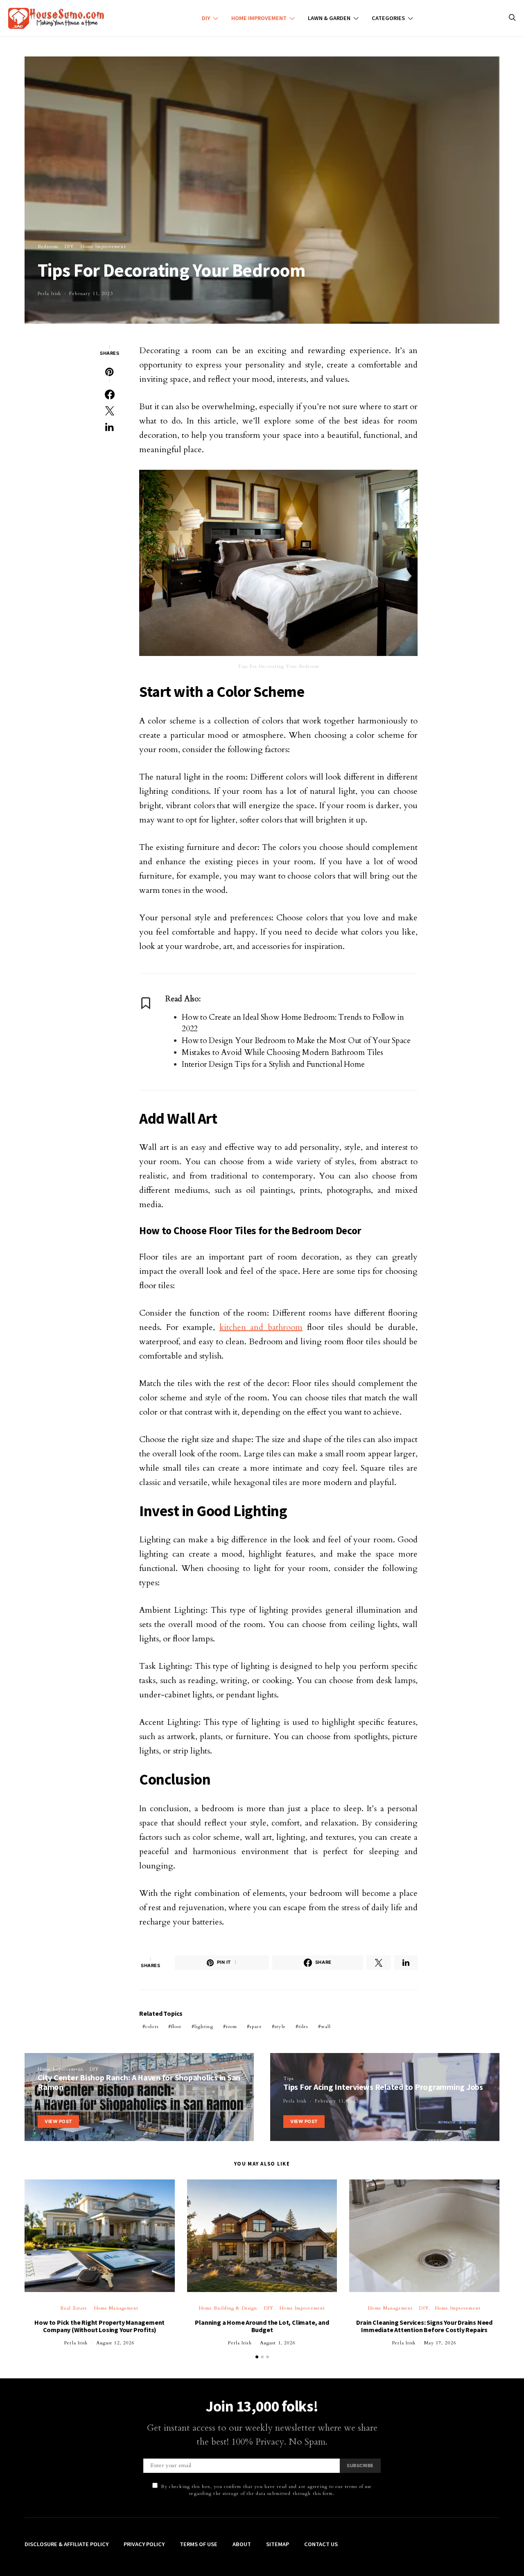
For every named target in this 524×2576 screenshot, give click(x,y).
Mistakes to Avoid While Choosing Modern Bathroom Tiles (282, 1052)
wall (326, 2027)
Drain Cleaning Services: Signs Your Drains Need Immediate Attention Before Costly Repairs (424, 2326)
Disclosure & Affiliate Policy (67, 2544)
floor (176, 2027)
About (242, 2544)
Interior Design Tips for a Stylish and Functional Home (273, 1064)
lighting (204, 2027)
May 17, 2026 (440, 2343)
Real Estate (74, 2308)
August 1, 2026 (278, 2343)
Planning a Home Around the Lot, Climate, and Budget (262, 2326)
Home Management (116, 2308)
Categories (388, 18)
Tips (288, 2079)
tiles (303, 2027)
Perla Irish (49, 294)
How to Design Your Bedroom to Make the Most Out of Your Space (296, 1041)
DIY (206, 18)
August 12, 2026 (116, 2343)
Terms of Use (199, 2544)
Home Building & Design (228, 2308)
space (256, 2027)
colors (152, 2027)
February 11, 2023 (91, 294)
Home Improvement (259, 18)
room (232, 2027)
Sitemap (278, 2544)
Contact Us (321, 2544)
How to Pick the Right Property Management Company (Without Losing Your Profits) (99, 2326)
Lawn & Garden (329, 18)
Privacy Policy (144, 2544)
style (280, 2027)
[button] (257, 2357)
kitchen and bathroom (261, 1327)
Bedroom (48, 247)
